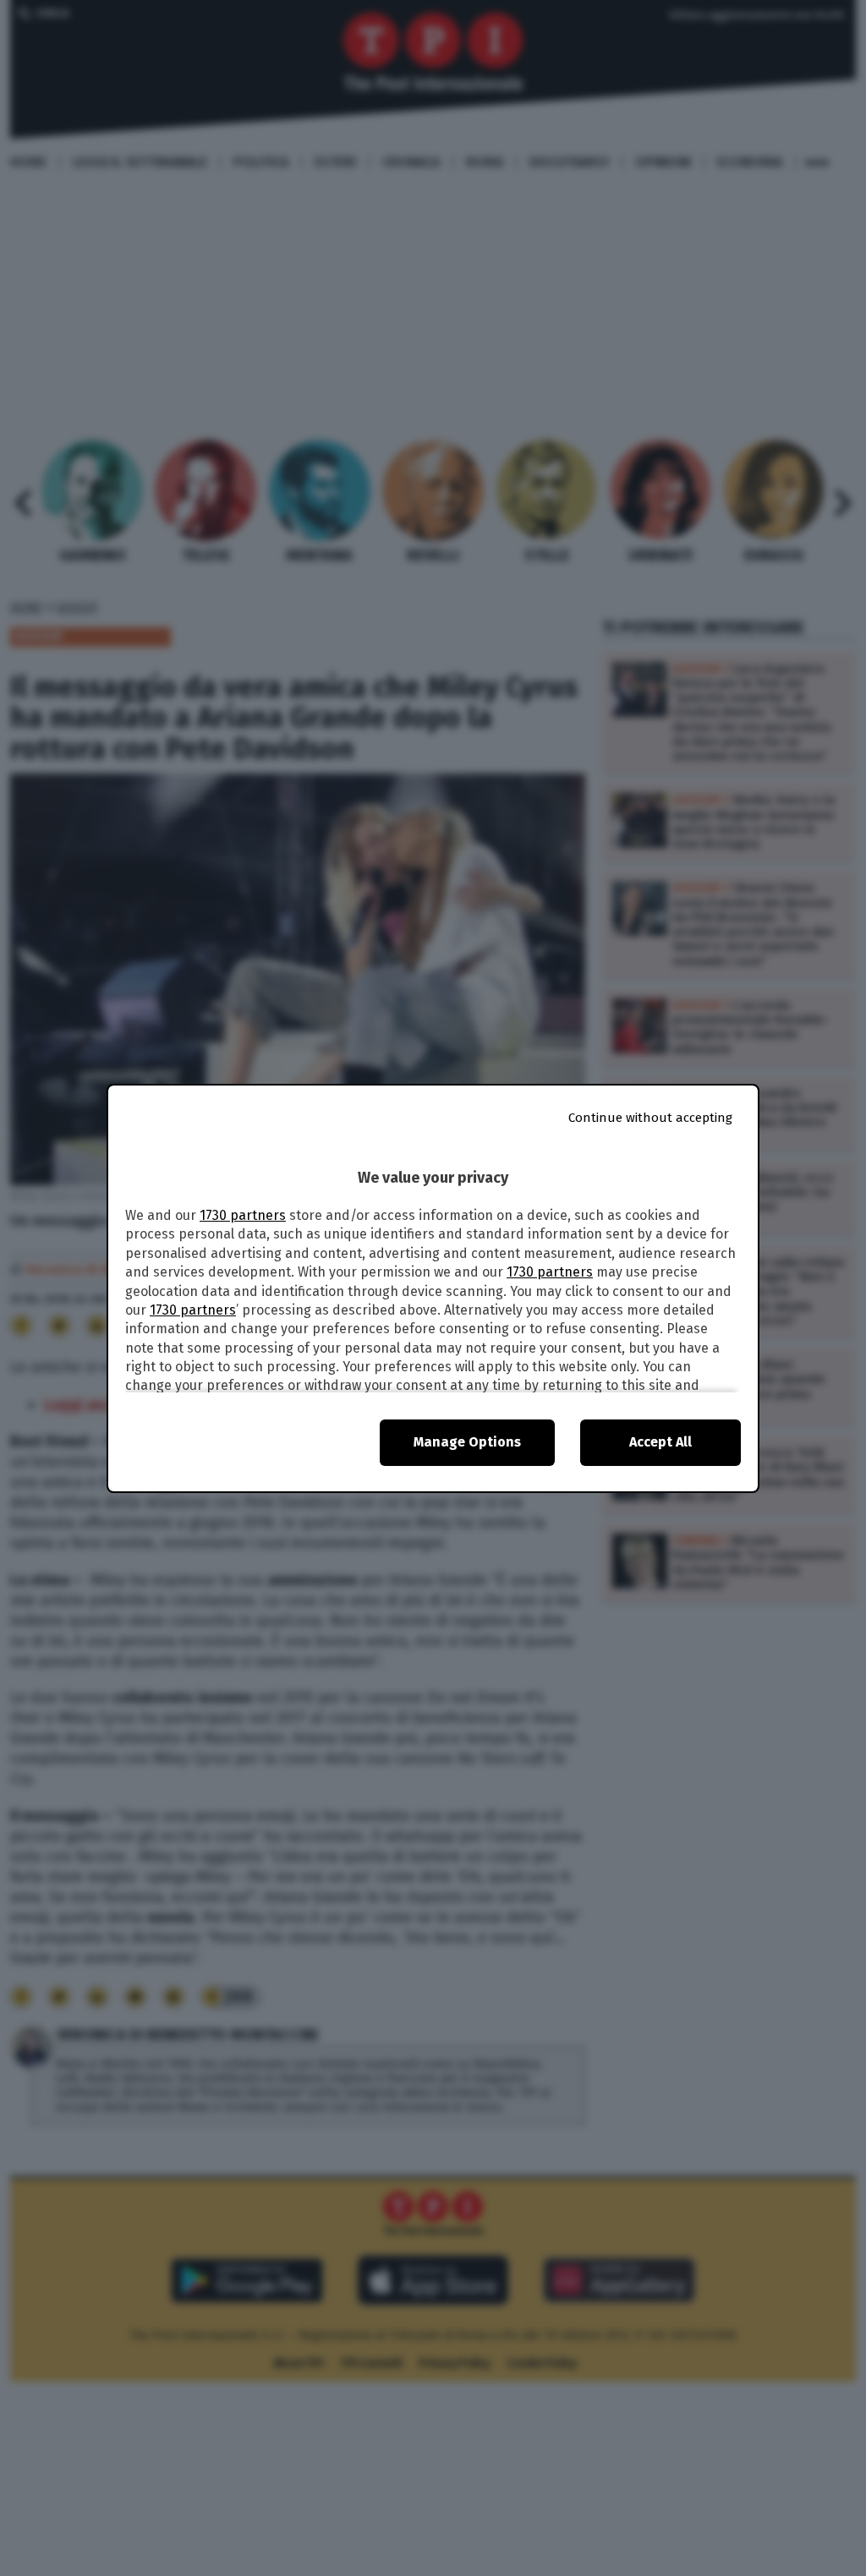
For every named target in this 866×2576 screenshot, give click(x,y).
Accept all (660, 1442)
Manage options (467, 1442)
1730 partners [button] (243, 1215)
